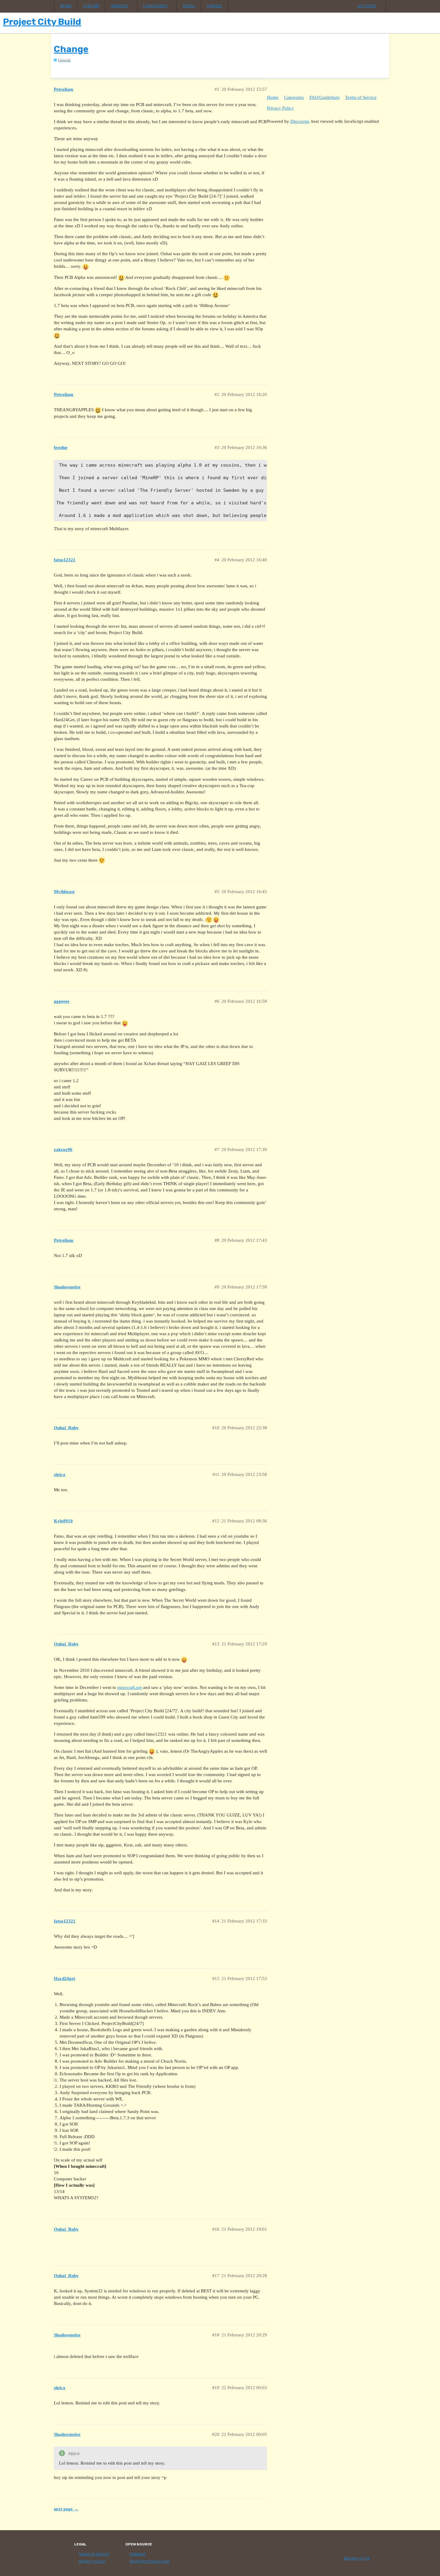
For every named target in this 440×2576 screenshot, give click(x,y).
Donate (214, 6)
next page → (66, 2509)
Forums (91, 6)
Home (66, 6)
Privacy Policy (280, 108)
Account (367, 6)
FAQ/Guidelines (324, 97)
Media (189, 6)
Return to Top (357, 2558)
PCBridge (137, 2554)
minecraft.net (130, 1687)
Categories (294, 97)
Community (156, 6)
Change (71, 49)
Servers (120, 6)
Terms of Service (361, 97)
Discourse (300, 121)
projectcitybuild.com (149, 2561)
